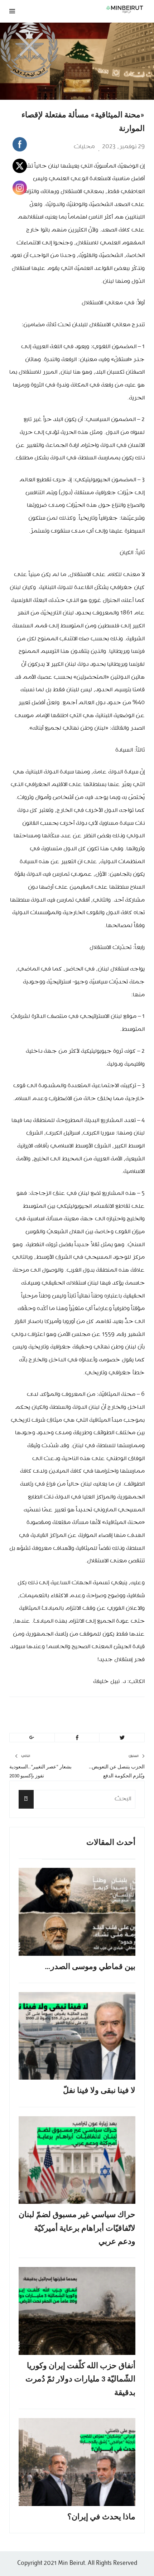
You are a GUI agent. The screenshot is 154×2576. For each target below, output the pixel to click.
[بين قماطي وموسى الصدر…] (77, 1912)
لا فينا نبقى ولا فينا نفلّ (99, 2091)
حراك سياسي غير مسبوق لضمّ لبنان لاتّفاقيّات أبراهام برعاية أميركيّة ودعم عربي (77, 2229)
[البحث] (26, 1799)
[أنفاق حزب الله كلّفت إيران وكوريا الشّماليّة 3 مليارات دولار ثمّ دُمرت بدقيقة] (77, 2311)
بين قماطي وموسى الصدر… (90, 1967)
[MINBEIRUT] (101, 9)
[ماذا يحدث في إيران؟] (77, 2462)
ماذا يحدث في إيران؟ (101, 2517)
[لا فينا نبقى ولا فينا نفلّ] (77, 2036)
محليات (84, 147)
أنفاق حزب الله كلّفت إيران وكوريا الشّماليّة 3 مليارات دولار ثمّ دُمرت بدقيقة (80, 2380)
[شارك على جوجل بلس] (32, 1738)
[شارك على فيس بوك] (77, 1738)
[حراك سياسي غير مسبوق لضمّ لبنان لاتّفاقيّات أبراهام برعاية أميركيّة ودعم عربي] (77, 2160)
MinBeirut (101, 1713)
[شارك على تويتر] (122, 1738)
